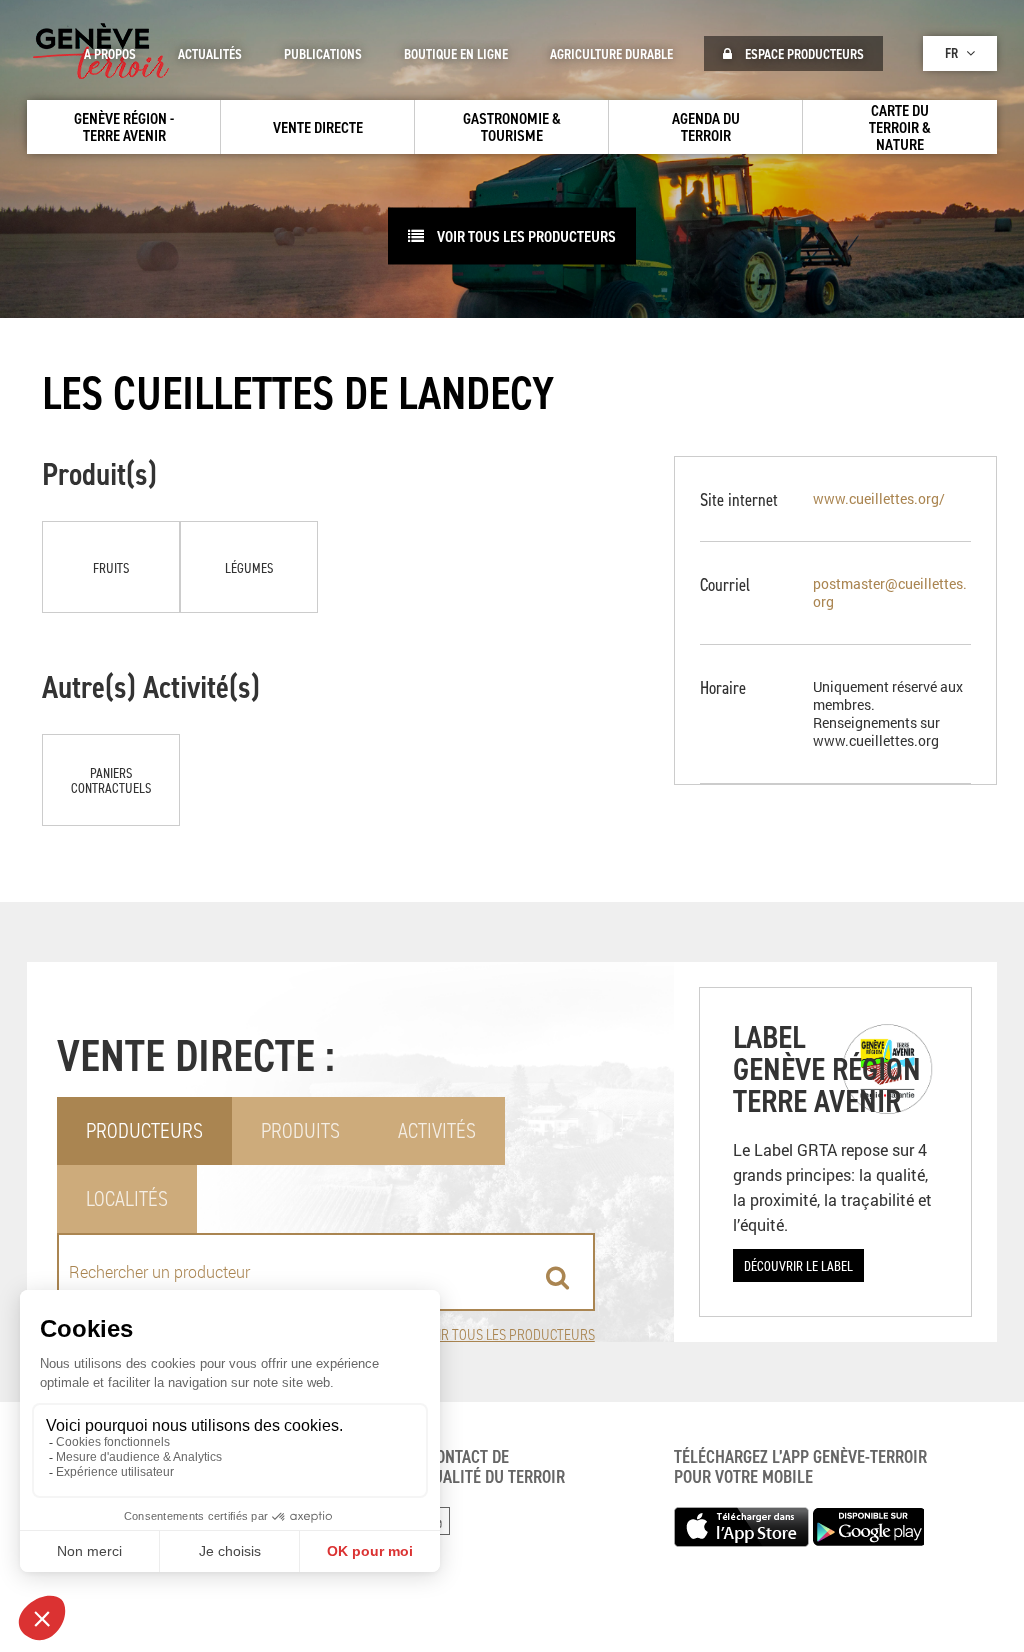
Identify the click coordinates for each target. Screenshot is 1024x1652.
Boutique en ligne (456, 54)
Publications (323, 54)
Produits (300, 1130)
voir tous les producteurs (525, 236)
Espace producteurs (803, 54)
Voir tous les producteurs (509, 1334)
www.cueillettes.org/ (879, 498)
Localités (127, 1198)
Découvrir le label (798, 1265)
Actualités (210, 54)
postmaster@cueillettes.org (890, 592)
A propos (110, 54)
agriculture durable (611, 54)
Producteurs (144, 1130)
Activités (437, 1130)
